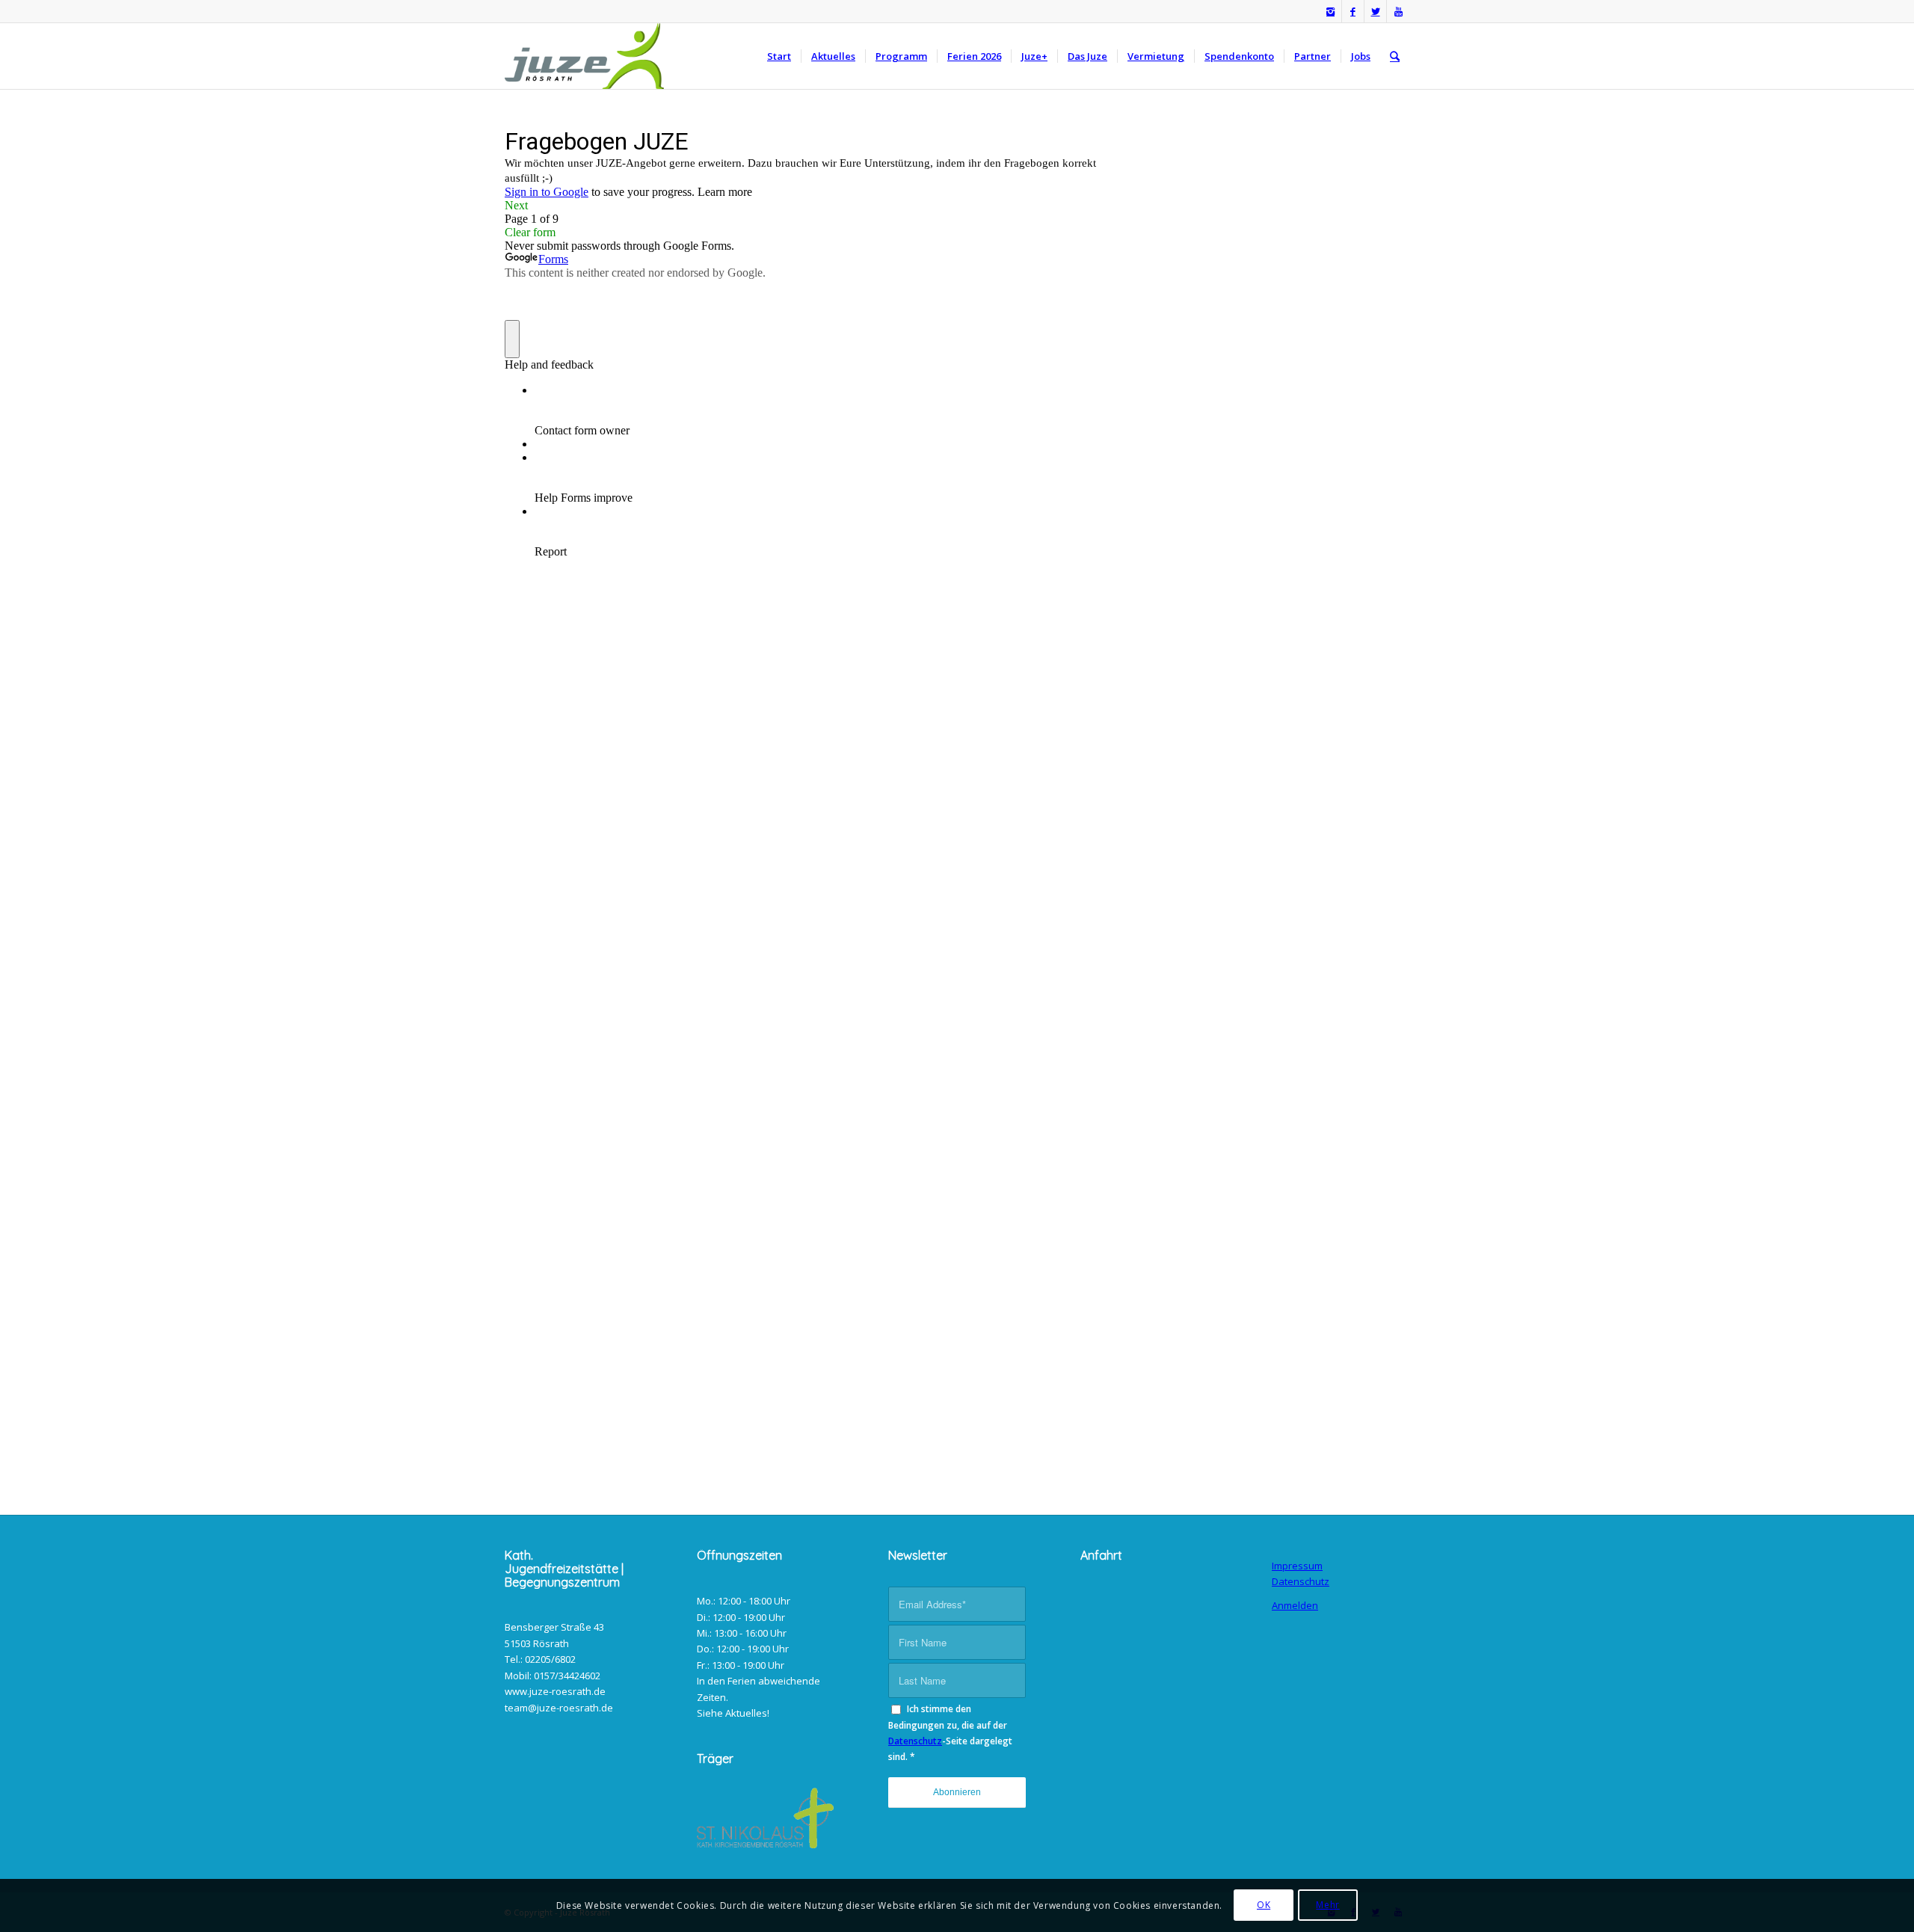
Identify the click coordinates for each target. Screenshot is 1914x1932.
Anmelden (1295, 1605)
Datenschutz (915, 1741)
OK (1264, 1905)
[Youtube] (1398, 11)
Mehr (1327, 1905)
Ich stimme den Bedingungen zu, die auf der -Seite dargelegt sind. (950, 1733)
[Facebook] (1353, 11)
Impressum (1297, 1566)
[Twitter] (1375, 11)
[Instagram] (1330, 11)
